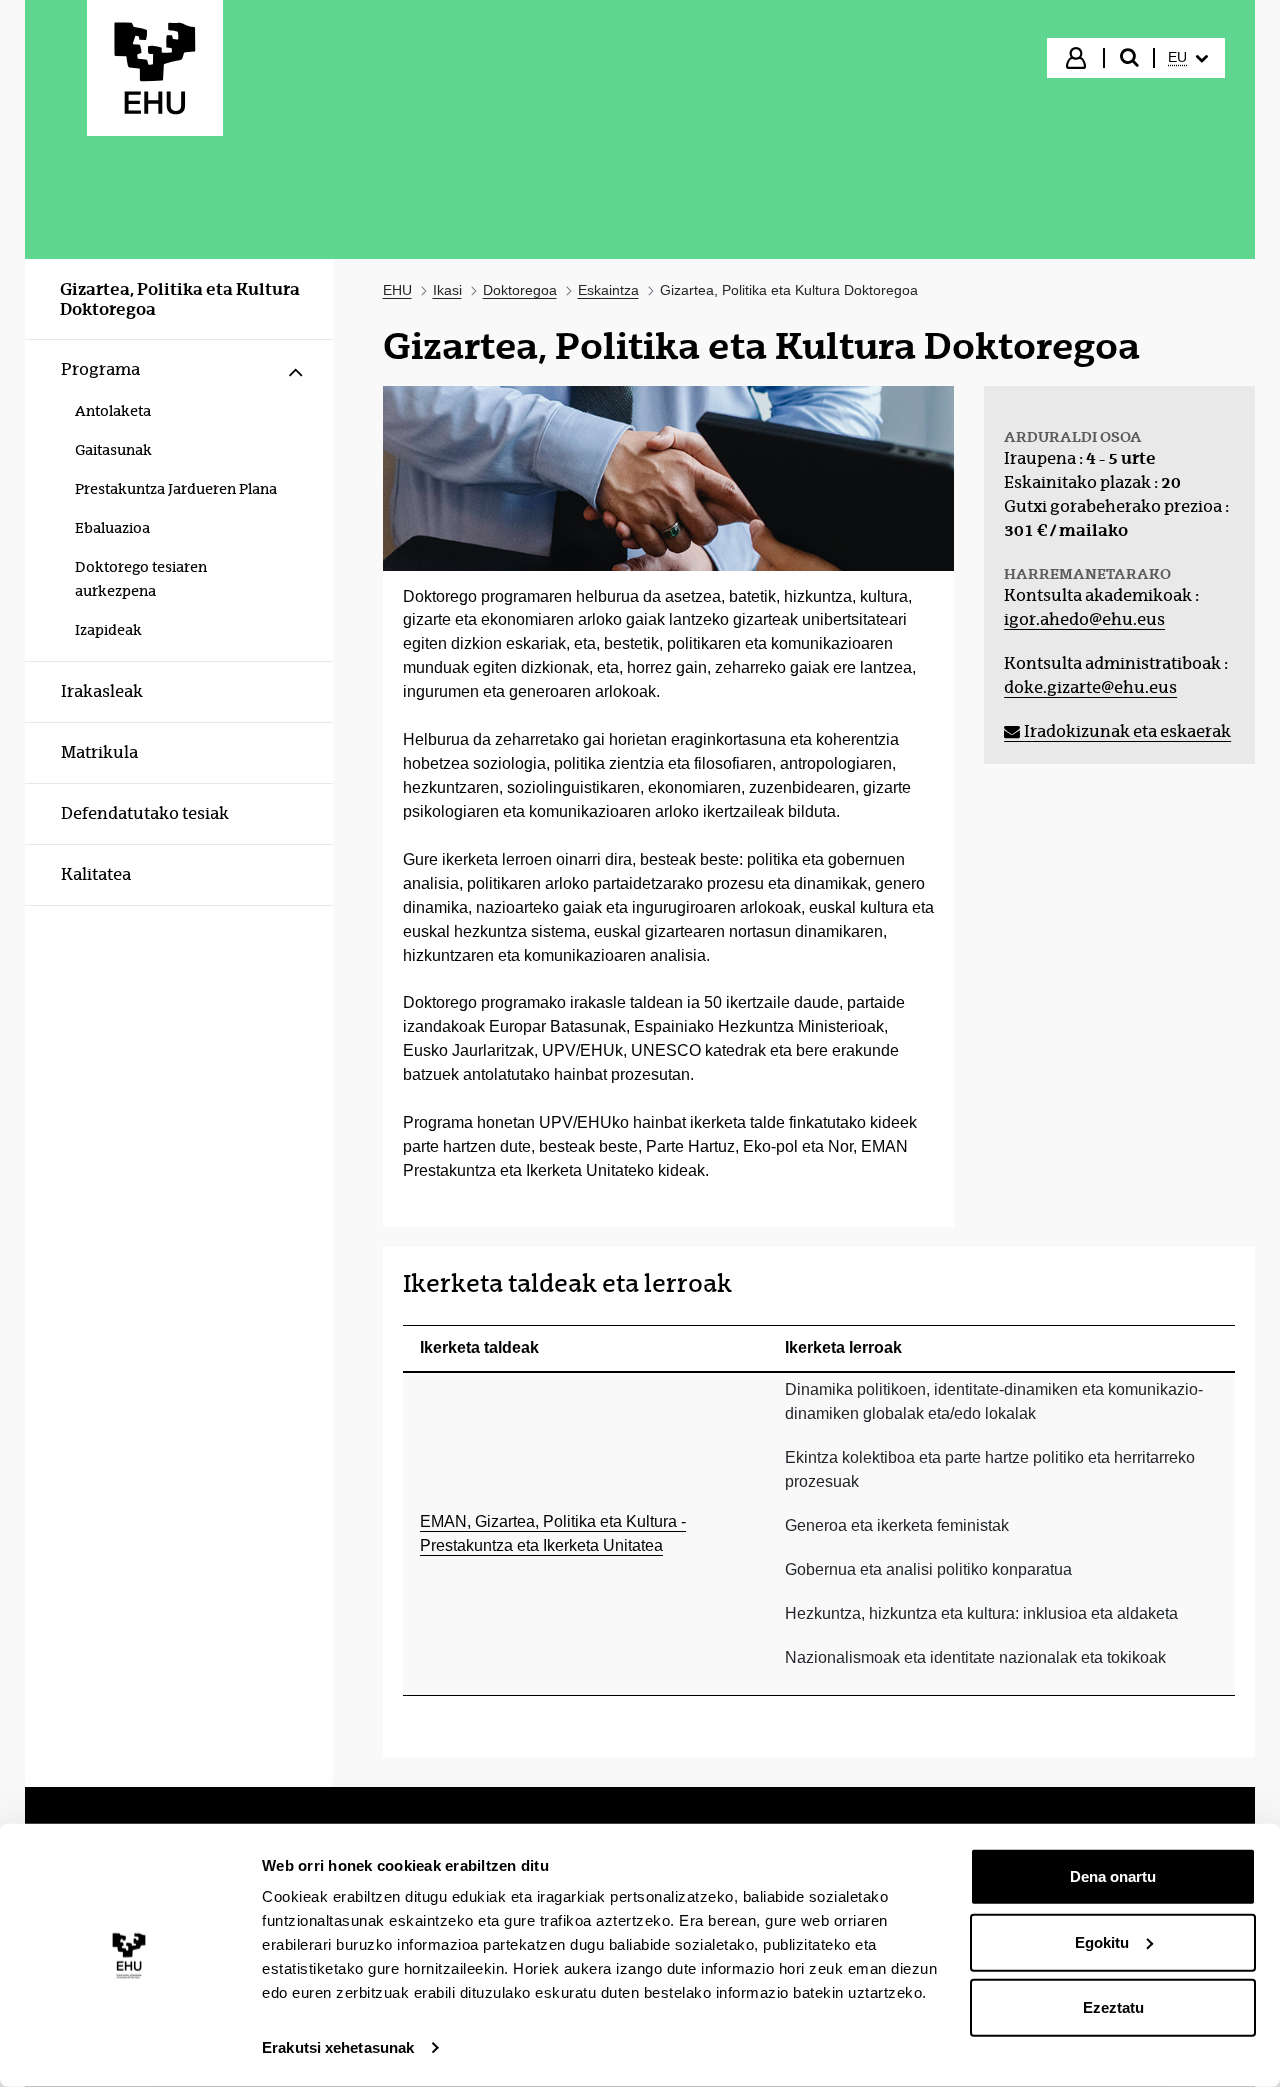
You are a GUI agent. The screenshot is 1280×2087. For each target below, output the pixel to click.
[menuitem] (1188, 58)
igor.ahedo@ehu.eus (1084, 619)
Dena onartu (1113, 1876)
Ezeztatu (1113, 2007)
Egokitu (1102, 1941)
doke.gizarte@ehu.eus (1090, 687)
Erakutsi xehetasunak (338, 2047)
